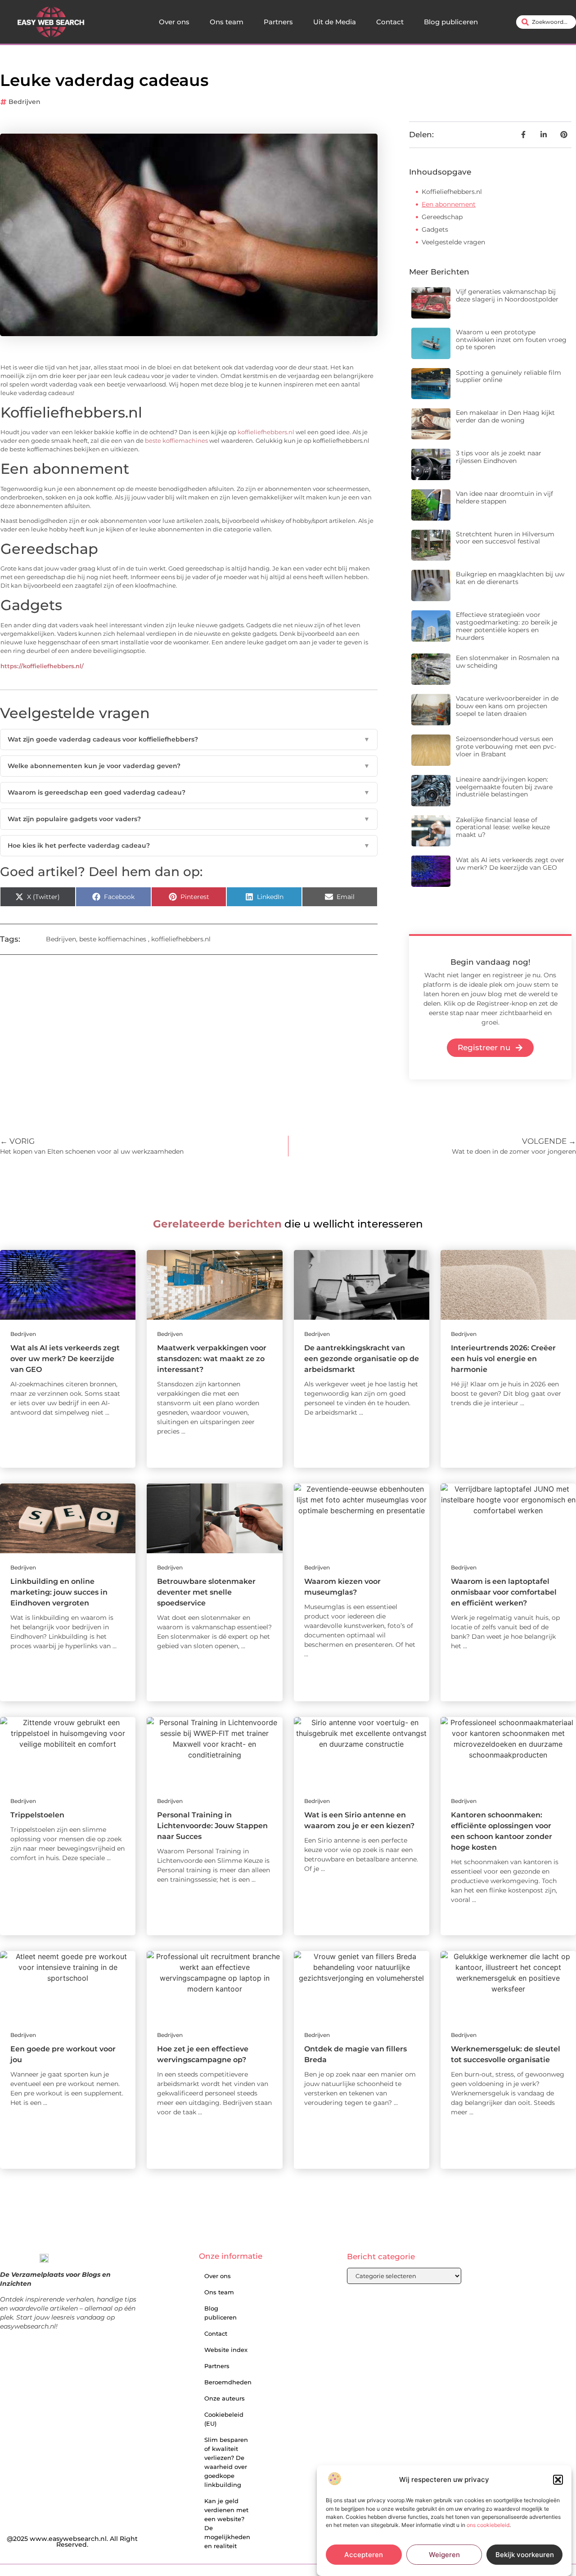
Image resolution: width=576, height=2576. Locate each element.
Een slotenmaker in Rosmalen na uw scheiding (508, 662)
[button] (558, 2480)
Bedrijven (25, 102)
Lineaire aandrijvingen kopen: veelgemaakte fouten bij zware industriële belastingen (504, 787)
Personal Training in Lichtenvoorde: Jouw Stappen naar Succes (212, 1826)
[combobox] (546, 22)
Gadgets (435, 229)
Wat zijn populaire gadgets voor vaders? (189, 819)
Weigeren (444, 2555)
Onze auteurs (225, 2398)
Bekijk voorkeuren (525, 2555)
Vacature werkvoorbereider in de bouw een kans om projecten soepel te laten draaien (507, 706)
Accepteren (364, 2555)
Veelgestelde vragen (453, 242)
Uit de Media (335, 22)
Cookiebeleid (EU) (224, 2419)
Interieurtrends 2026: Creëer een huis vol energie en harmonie (503, 1359)
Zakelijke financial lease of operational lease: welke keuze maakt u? (503, 827)
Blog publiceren (451, 22)
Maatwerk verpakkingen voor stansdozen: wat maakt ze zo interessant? (212, 1359)
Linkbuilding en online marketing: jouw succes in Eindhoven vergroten (59, 1592)
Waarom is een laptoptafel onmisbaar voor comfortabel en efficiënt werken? (504, 1592)
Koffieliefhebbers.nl (452, 192)
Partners (278, 22)
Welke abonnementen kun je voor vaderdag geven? (189, 766)
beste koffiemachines (176, 441)
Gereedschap (442, 217)
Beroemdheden (228, 2382)
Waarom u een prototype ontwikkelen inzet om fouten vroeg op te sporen (511, 340)
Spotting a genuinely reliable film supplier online (508, 376)
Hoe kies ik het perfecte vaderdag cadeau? (189, 845)
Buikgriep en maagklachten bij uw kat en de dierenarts (510, 578)
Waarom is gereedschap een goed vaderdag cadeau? (189, 792)
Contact (390, 22)
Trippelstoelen (37, 1815)
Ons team (227, 22)
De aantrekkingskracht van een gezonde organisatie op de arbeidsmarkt (362, 1359)
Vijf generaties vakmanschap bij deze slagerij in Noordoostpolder (507, 295)
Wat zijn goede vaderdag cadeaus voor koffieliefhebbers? (189, 739)
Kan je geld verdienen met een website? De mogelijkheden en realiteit (227, 2523)
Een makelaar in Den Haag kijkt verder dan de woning (505, 416)
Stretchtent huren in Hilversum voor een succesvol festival (505, 538)
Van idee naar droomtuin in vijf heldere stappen (504, 497)
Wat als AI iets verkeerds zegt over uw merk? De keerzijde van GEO (510, 864)
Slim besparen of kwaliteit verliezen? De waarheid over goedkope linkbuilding (226, 2462)
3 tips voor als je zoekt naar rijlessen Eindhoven (499, 457)
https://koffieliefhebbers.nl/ (42, 666)
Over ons (174, 22)
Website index (226, 2350)
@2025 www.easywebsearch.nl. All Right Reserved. (72, 2542)
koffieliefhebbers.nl (266, 432)
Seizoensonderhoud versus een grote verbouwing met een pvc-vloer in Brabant (506, 746)
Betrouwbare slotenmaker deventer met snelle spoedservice (206, 1592)
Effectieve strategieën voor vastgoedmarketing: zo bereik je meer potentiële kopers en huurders (506, 626)
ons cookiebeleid (488, 2525)
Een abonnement (449, 204)
